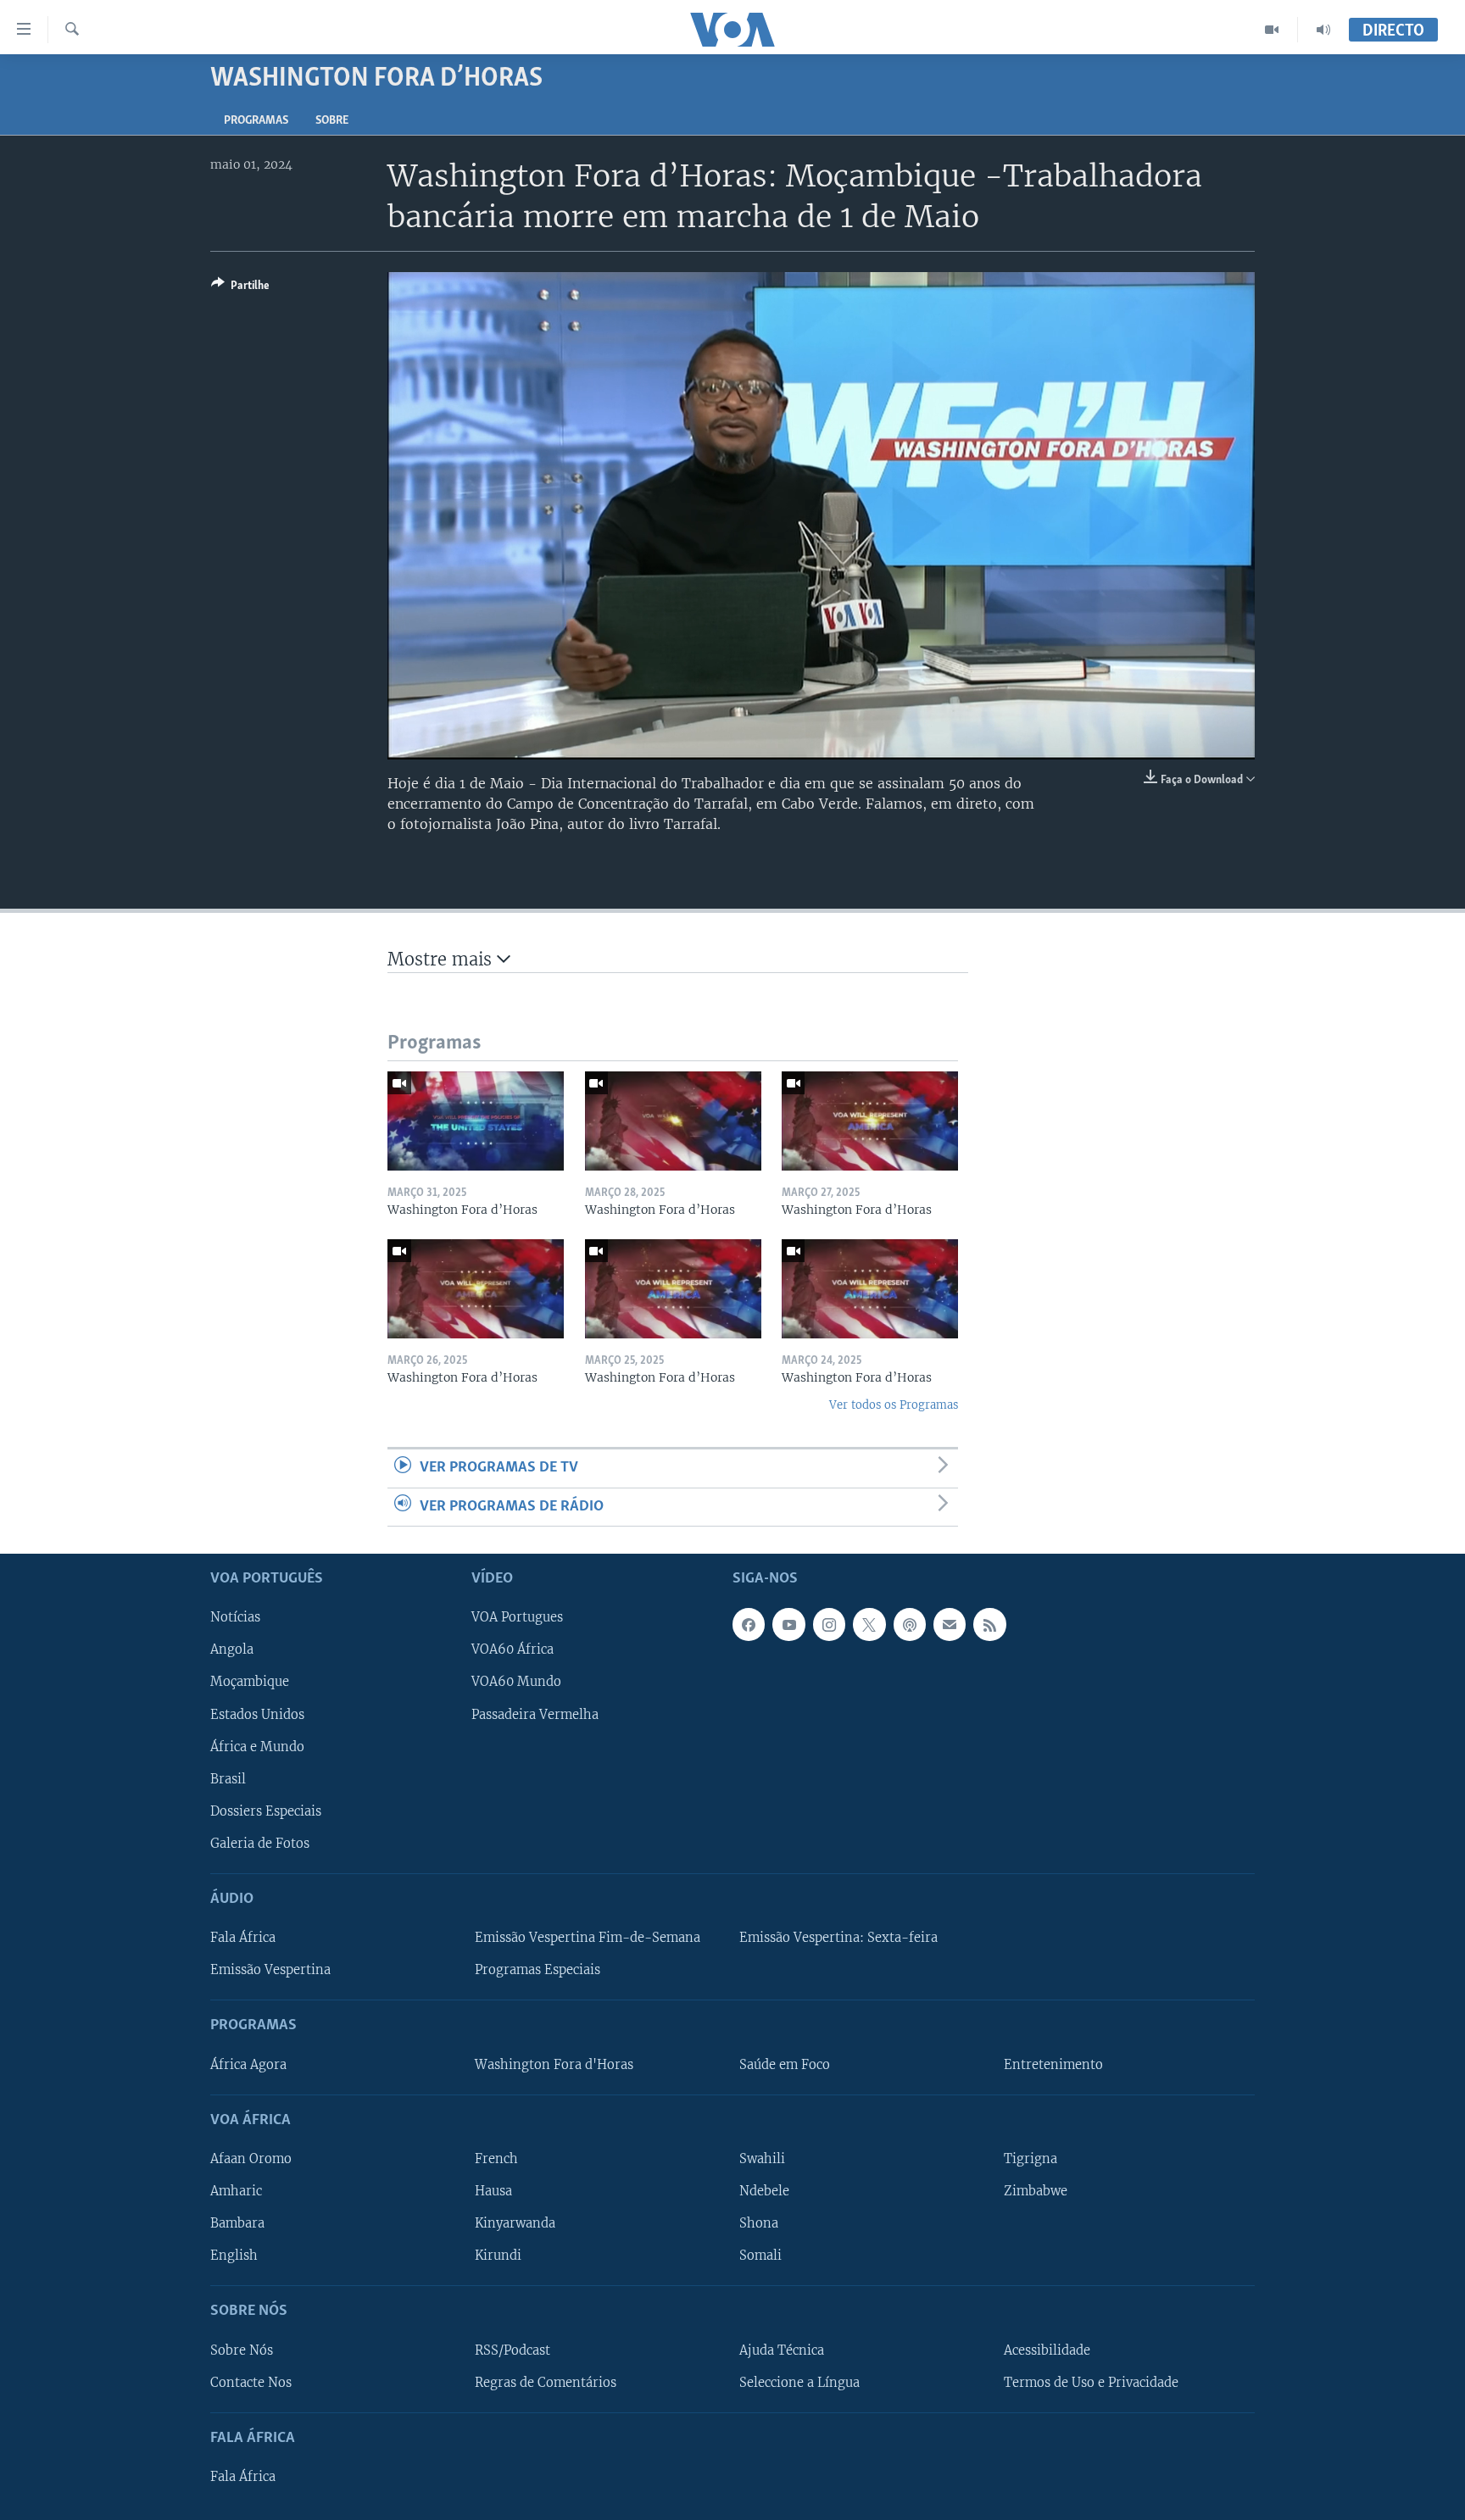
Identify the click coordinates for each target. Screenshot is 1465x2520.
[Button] (240, 288)
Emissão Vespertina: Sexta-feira (838, 1938)
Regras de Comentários (546, 2383)
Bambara (237, 2223)
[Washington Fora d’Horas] (476, 1121)
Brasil (228, 1779)
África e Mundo (257, 1747)
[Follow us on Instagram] (829, 1624)
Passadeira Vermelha (535, 1714)
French (496, 2159)
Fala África (243, 1938)
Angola (232, 1649)
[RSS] (989, 1624)
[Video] (1272, 30)
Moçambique (250, 1682)
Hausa (493, 2191)
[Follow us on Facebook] (749, 1624)
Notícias (235, 1617)
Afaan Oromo (251, 2159)
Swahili (762, 2159)
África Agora (248, 2065)
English (234, 2256)
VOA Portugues (517, 1617)
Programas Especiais (538, 1970)
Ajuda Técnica (782, 2350)
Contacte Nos (251, 2383)
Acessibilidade (1047, 2350)
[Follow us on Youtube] (788, 1624)
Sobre (332, 121)
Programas (256, 121)
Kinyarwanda (515, 2223)
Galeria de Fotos (260, 1844)
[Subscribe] (950, 1624)
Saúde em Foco (785, 2065)
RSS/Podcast (512, 2350)
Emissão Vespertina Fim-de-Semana (588, 1938)
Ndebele (764, 2191)
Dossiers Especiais (266, 1811)
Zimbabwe (1036, 2191)
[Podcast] (910, 1624)
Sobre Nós (242, 2350)
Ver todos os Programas (894, 1405)
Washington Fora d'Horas (554, 2065)
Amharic (236, 2191)
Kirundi (498, 2256)
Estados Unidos (257, 1714)
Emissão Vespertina (270, 1970)
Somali (760, 2256)
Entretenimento (1053, 2065)
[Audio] (1323, 30)
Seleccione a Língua (799, 2383)
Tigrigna (1031, 2159)
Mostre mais (442, 959)
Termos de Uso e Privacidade (1091, 2383)
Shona (759, 2223)
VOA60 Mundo (516, 1682)
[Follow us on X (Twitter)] (869, 1624)
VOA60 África (512, 1649)
